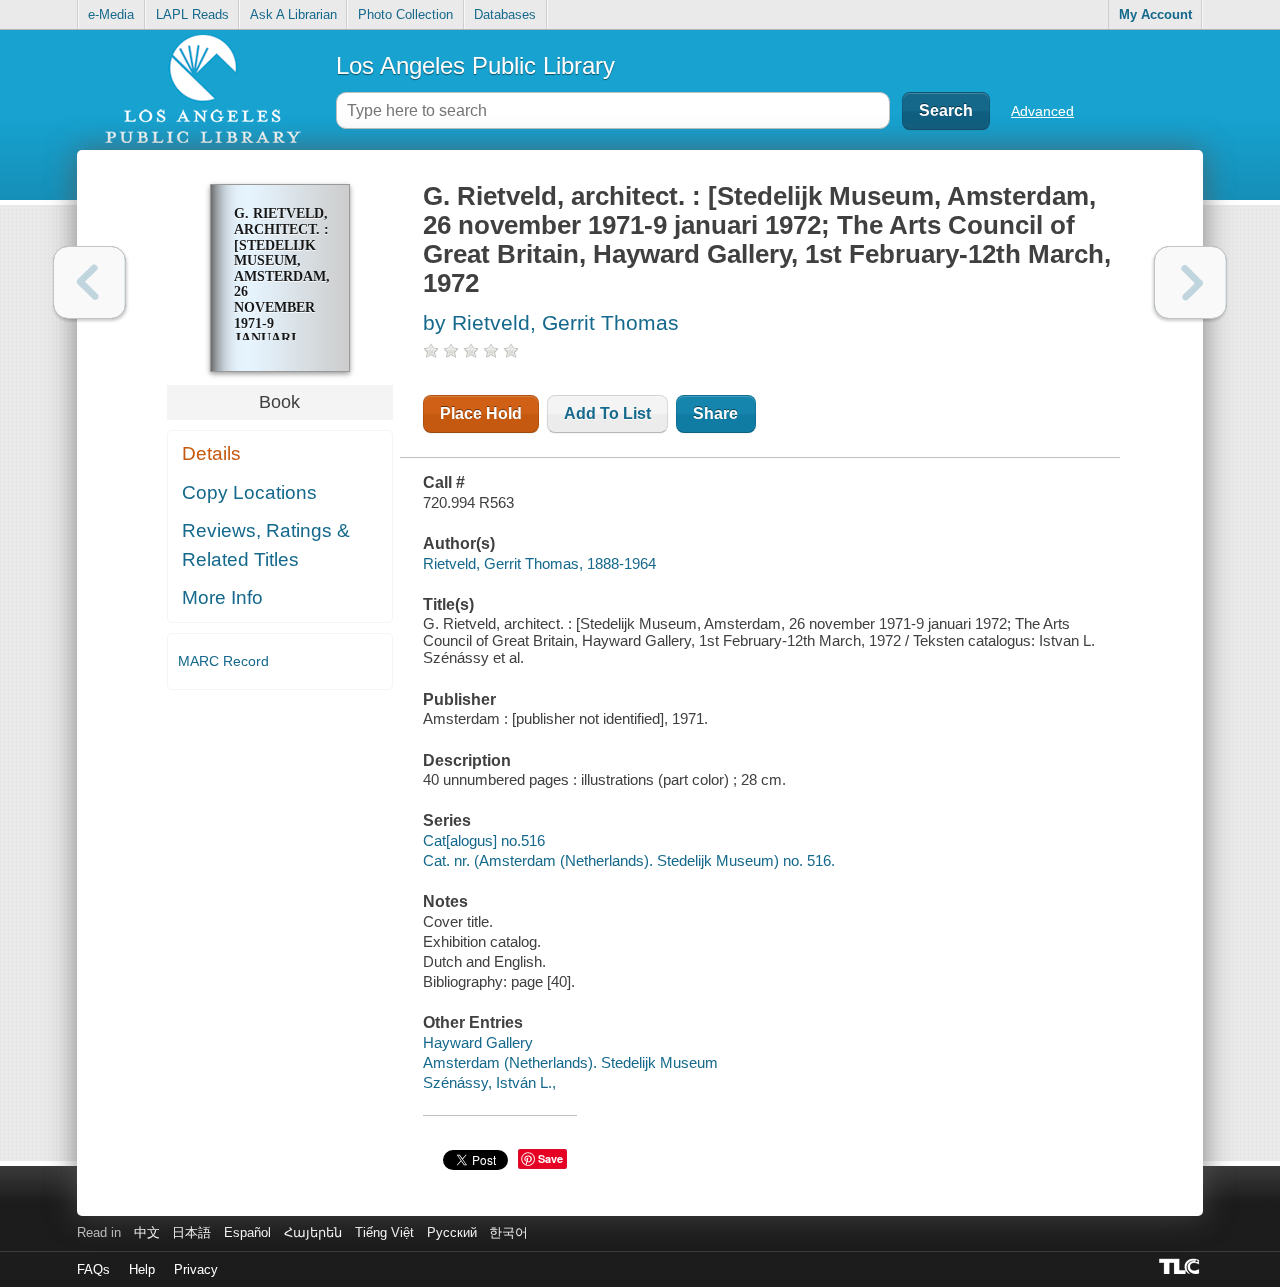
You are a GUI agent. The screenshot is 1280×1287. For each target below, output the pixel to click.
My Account (1155, 14)
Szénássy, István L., (489, 1082)
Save (550, 1158)
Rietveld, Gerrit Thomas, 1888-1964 (539, 563)
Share (715, 413)
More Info (222, 597)
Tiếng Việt (384, 1232)
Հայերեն (313, 1232)
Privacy (196, 1269)
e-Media (111, 14)
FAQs (93, 1269)
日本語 (191, 1232)
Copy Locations (249, 492)
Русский (452, 1232)
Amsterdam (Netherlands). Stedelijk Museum (570, 1062)
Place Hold (481, 413)
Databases (505, 14)
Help (142, 1269)
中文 (147, 1232)
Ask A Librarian (293, 14)
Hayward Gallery (478, 1042)
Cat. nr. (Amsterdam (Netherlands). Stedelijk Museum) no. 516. (629, 860)
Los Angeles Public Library (475, 65)
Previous (89, 282)
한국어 (508, 1232)
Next (1190, 282)
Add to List (607, 413)
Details (211, 453)
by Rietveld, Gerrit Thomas (551, 322)
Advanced (1042, 111)
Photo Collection (405, 14)
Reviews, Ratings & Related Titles (266, 545)
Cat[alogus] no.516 (484, 840)
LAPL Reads (192, 14)
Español (247, 1232)
